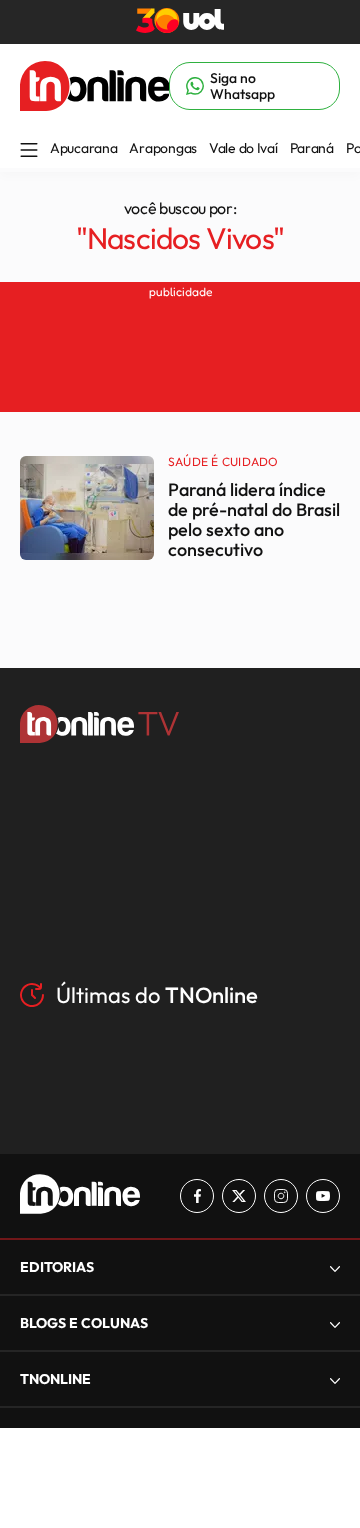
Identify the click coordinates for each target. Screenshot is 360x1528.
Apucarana (83, 148)
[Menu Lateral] (29, 151)
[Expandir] (335, 1379)
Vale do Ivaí (243, 148)
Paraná (312, 148)
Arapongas (162, 148)
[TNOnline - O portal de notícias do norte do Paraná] (95, 105)
